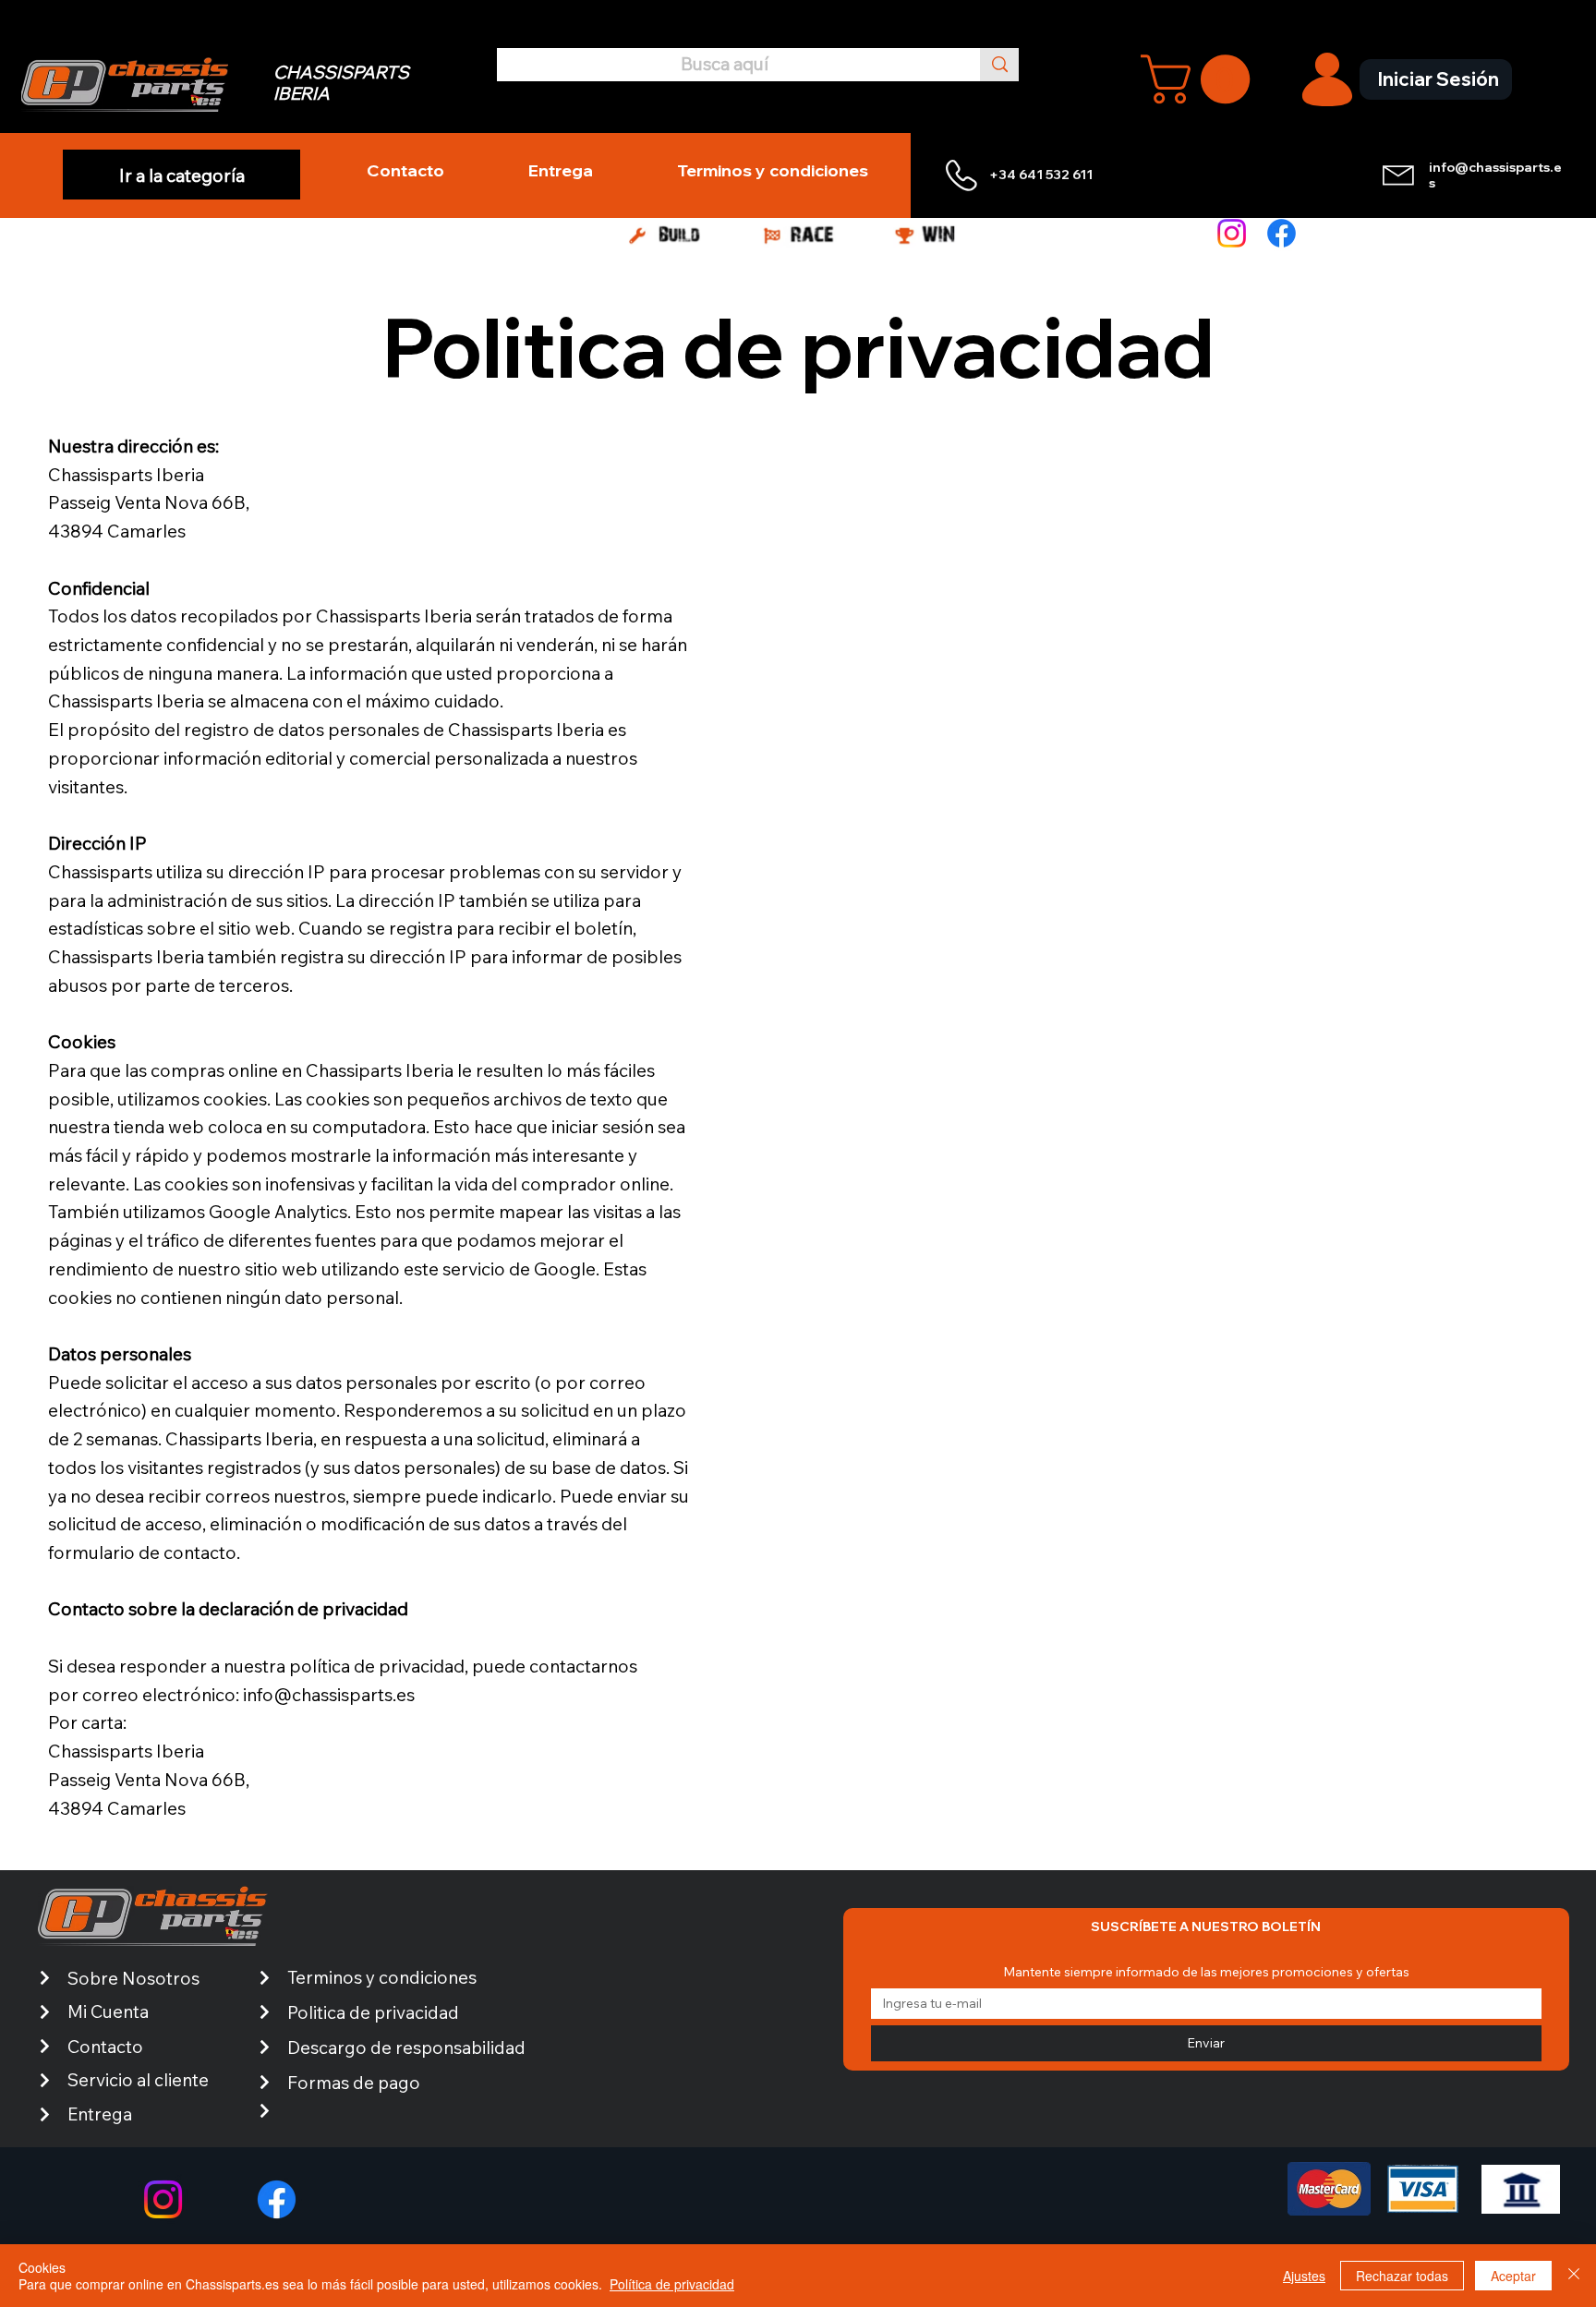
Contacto (105, 2047)
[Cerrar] (1574, 2276)
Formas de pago (354, 2083)
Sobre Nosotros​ (133, 1978)
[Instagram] (1232, 233)
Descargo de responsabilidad (406, 2047)
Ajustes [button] (1304, 2276)
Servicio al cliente (138, 2080)
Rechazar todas (1402, 2276)
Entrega (100, 2114)
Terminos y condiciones (382, 1977)
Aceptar (1513, 2276)
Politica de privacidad (373, 2012)
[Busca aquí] (999, 64)
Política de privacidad (672, 2284)
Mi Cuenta (108, 2011)
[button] (1201, 79)
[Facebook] (1282, 233)
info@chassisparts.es (1495, 175)
